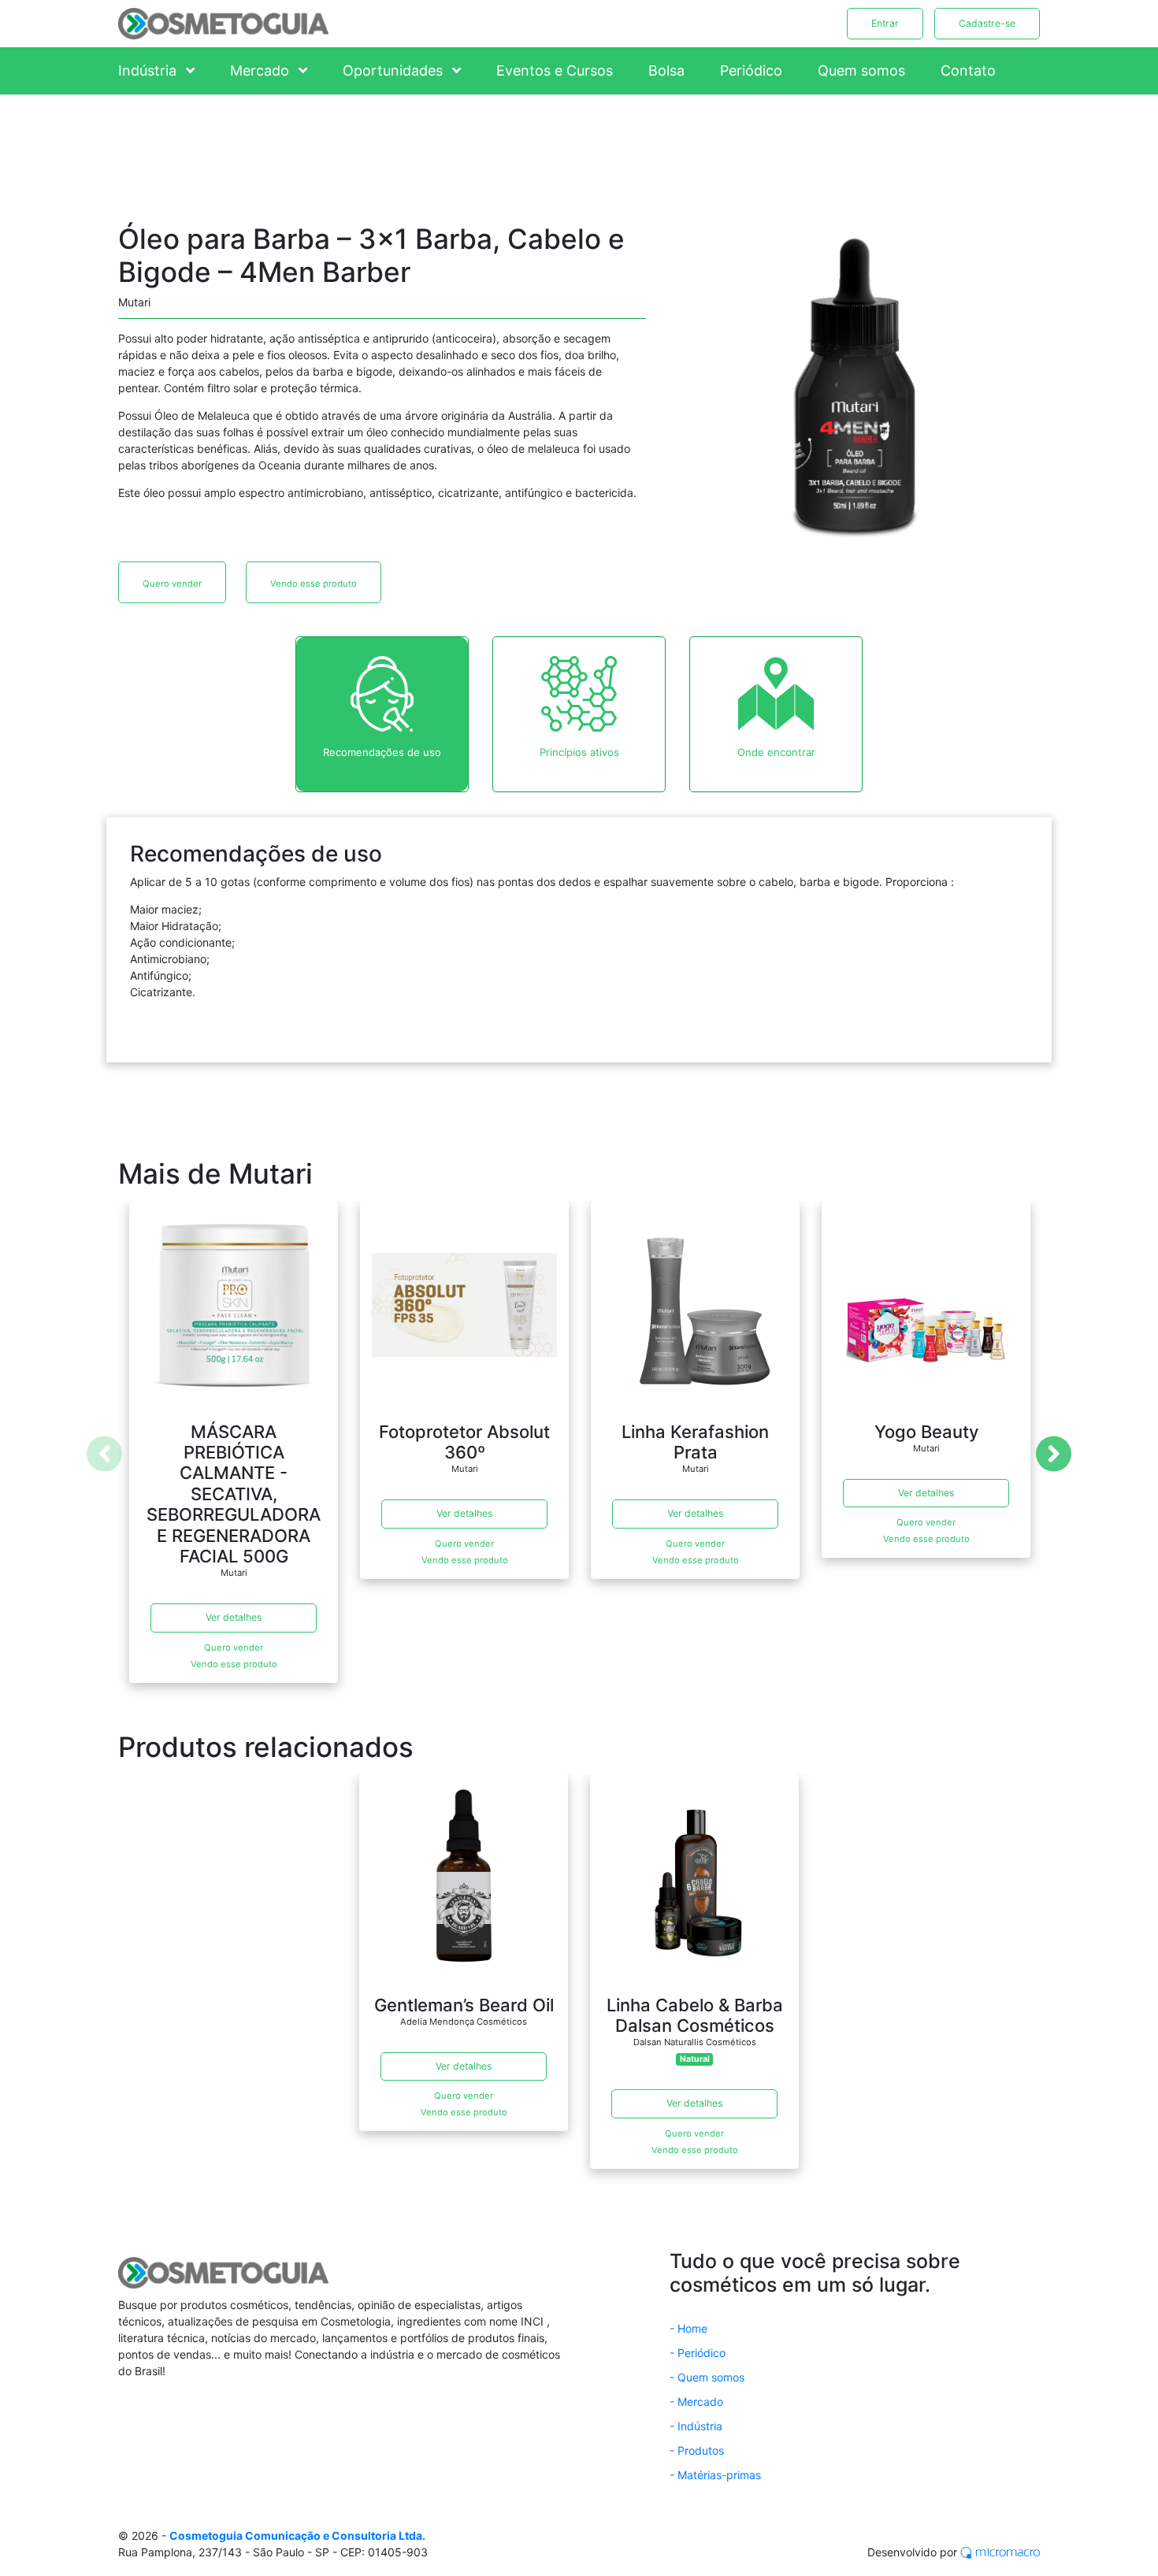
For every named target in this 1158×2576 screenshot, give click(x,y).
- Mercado (696, 2402)
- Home (688, 2328)
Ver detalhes (234, 1617)
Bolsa (666, 70)
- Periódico (698, 2353)
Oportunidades (395, 70)
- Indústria (696, 2426)
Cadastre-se (987, 23)
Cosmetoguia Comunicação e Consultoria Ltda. (297, 2535)
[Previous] (104, 1453)
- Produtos (697, 2450)
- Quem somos (707, 2377)
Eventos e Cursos (555, 70)
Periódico (751, 70)
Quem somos (861, 70)
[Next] (1054, 1453)
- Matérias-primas (715, 2475)
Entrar (885, 23)
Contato (968, 70)
